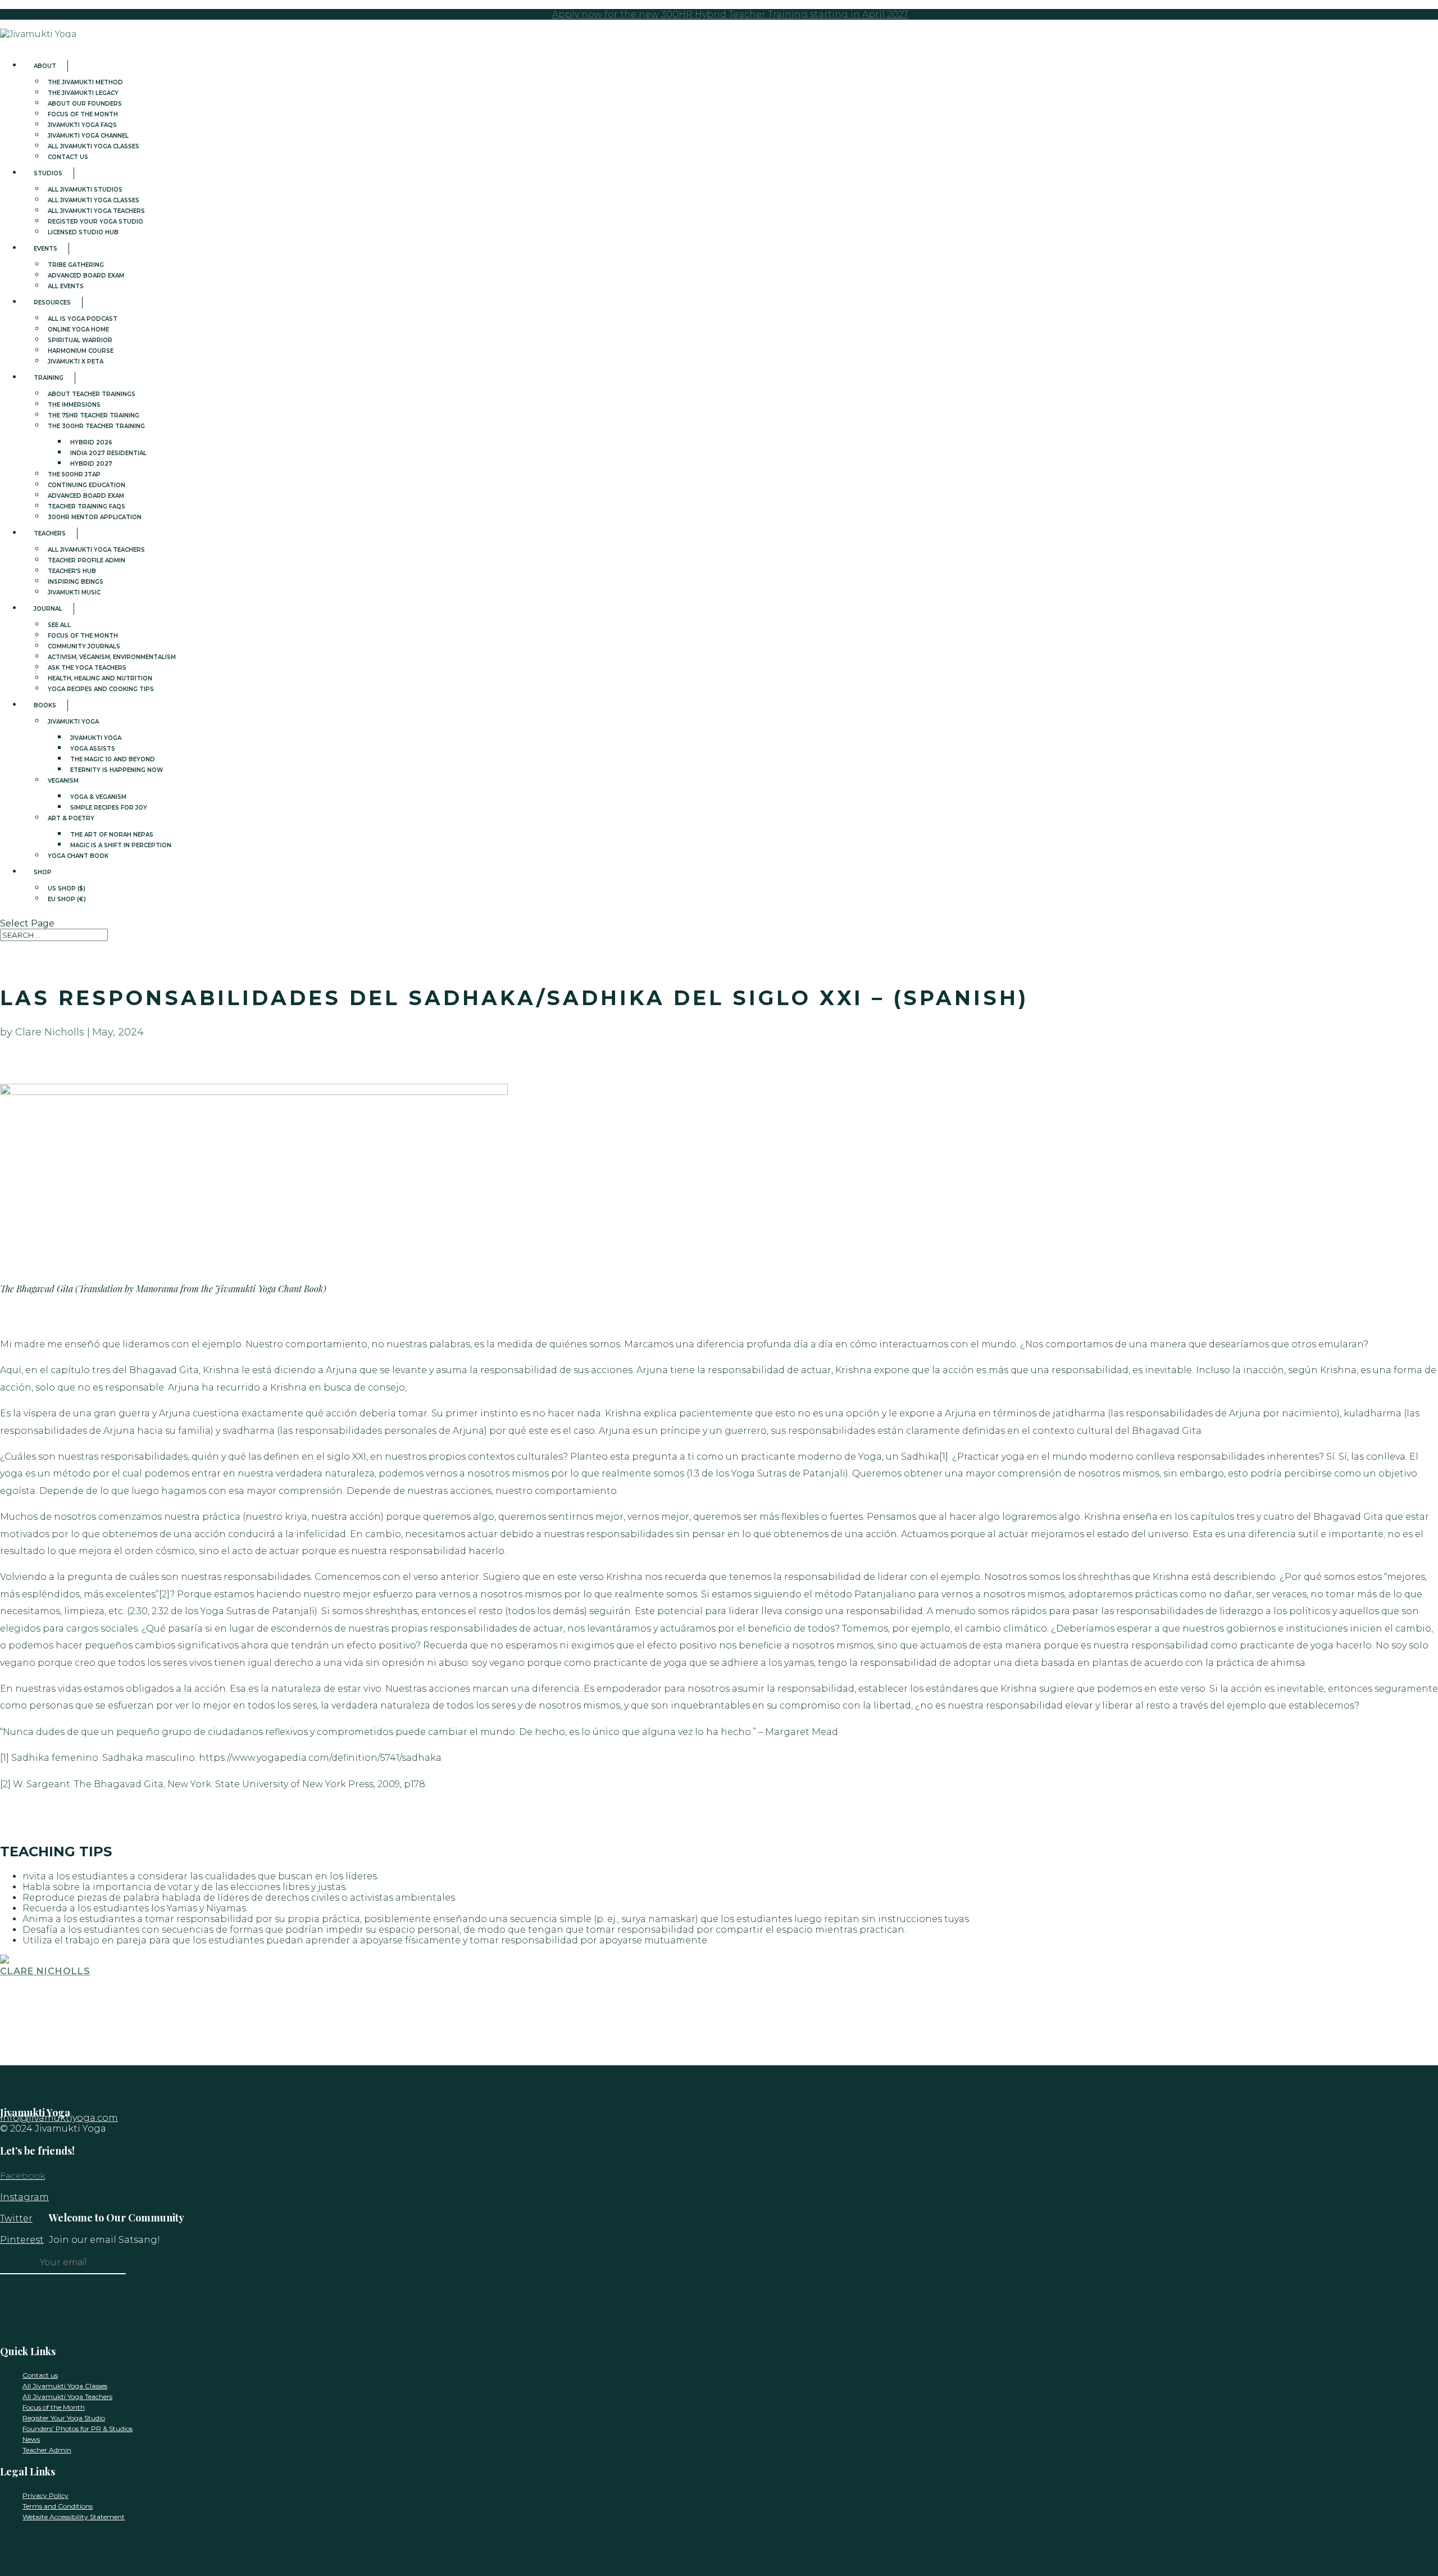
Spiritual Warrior (80, 340)
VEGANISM (63, 781)
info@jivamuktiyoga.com (59, 2118)
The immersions (74, 405)
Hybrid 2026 (91, 442)
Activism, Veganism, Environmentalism (112, 657)
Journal (48, 609)
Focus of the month (83, 114)
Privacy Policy (45, 2495)
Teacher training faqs (87, 506)
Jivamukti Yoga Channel (88, 136)
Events (45, 249)
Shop (43, 872)
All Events (66, 286)
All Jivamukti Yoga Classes (94, 146)
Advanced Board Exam (86, 276)
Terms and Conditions (58, 2506)
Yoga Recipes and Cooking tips (101, 689)
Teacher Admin (47, 2450)
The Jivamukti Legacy (83, 93)
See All (59, 625)
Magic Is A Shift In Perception (121, 845)
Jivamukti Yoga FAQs (82, 125)
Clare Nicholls (45, 1971)
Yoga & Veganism (98, 797)
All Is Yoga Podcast (83, 319)
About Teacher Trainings (92, 394)
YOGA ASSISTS (93, 749)
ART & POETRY (71, 818)
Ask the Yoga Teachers (87, 668)
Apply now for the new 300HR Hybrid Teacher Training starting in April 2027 (730, 14)
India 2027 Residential (108, 453)
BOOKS (45, 705)
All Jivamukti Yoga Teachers (96, 211)
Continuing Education (87, 485)
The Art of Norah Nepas (112, 835)
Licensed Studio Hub (83, 232)
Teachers (50, 533)
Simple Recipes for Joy (109, 808)
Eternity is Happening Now (117, 770)
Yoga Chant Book (78, 856)
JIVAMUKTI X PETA (76, 362)
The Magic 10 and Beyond (113, 759)
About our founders (85, 104)
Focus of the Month (54, 2407)
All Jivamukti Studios (85, 190)
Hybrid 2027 (91, 464)
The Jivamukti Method (85, 82)
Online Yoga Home (78, 330)
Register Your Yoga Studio (95, 222)
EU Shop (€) (67, 899)
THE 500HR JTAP (74, 474)
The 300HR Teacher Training (96, 426)
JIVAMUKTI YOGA (73, 722)
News (31, 2439)
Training (49, 378)
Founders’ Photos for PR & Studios (78, 2429)
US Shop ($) (67, 889)
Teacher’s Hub (72, 571)
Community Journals (84, 646)
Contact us (68, 157)
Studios (48, 173)
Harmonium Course (81, 351)
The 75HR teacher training (94, 415)
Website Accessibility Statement (74, 2517)
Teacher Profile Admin (87, 560)
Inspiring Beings (76, 582)
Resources (52, 303)
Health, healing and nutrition (100, 678)
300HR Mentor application (95, 517)
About (45, 66)
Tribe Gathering (76, 265)
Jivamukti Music (74, 592)
